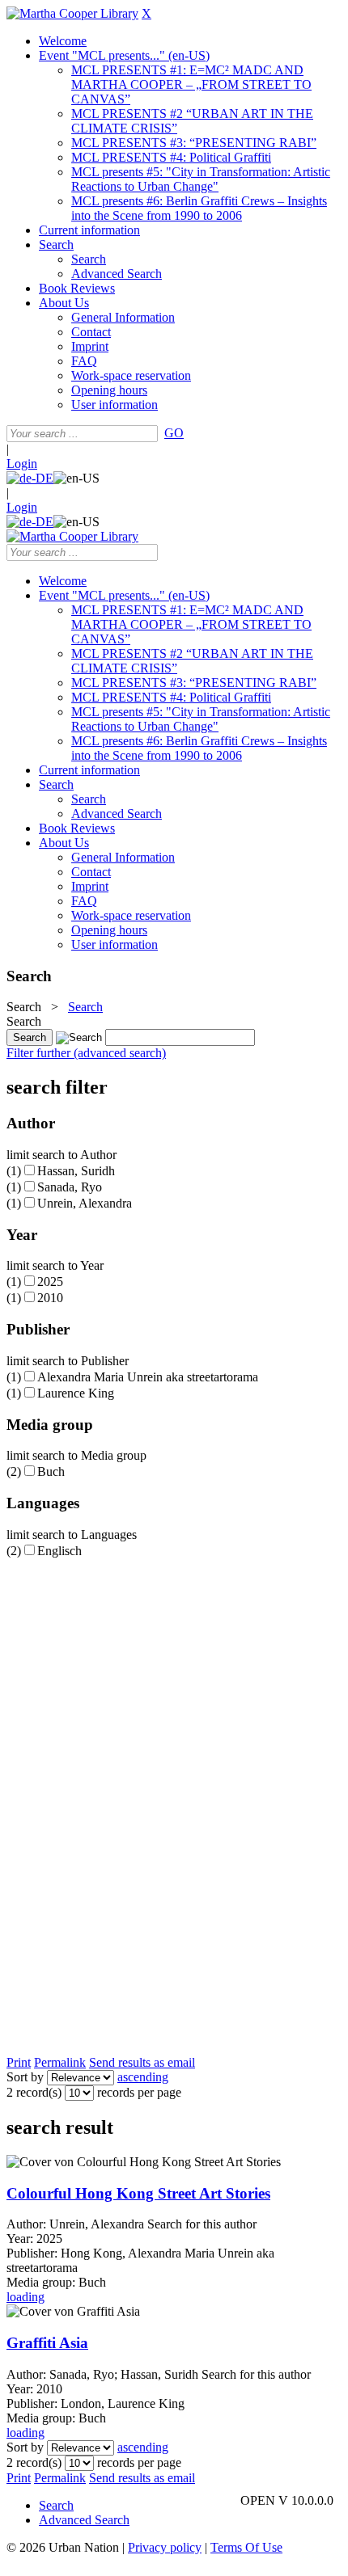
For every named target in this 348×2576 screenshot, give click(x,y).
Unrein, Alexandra (85, 1203)
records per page (139, 2092)
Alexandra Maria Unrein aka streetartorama (148, 1377)
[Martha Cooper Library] (72, 13)
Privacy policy (165, 2547)
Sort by (25, 2077)
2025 (50, 1282)
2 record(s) (34, 2092)
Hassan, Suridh (76, 1171)
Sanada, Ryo (70, 1187)
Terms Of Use (246, 2547)
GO (174, 433)
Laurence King (76, 1393)
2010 (50, 1298)
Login (22, 464)
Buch (51, 1471)
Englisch (59, 1551)
